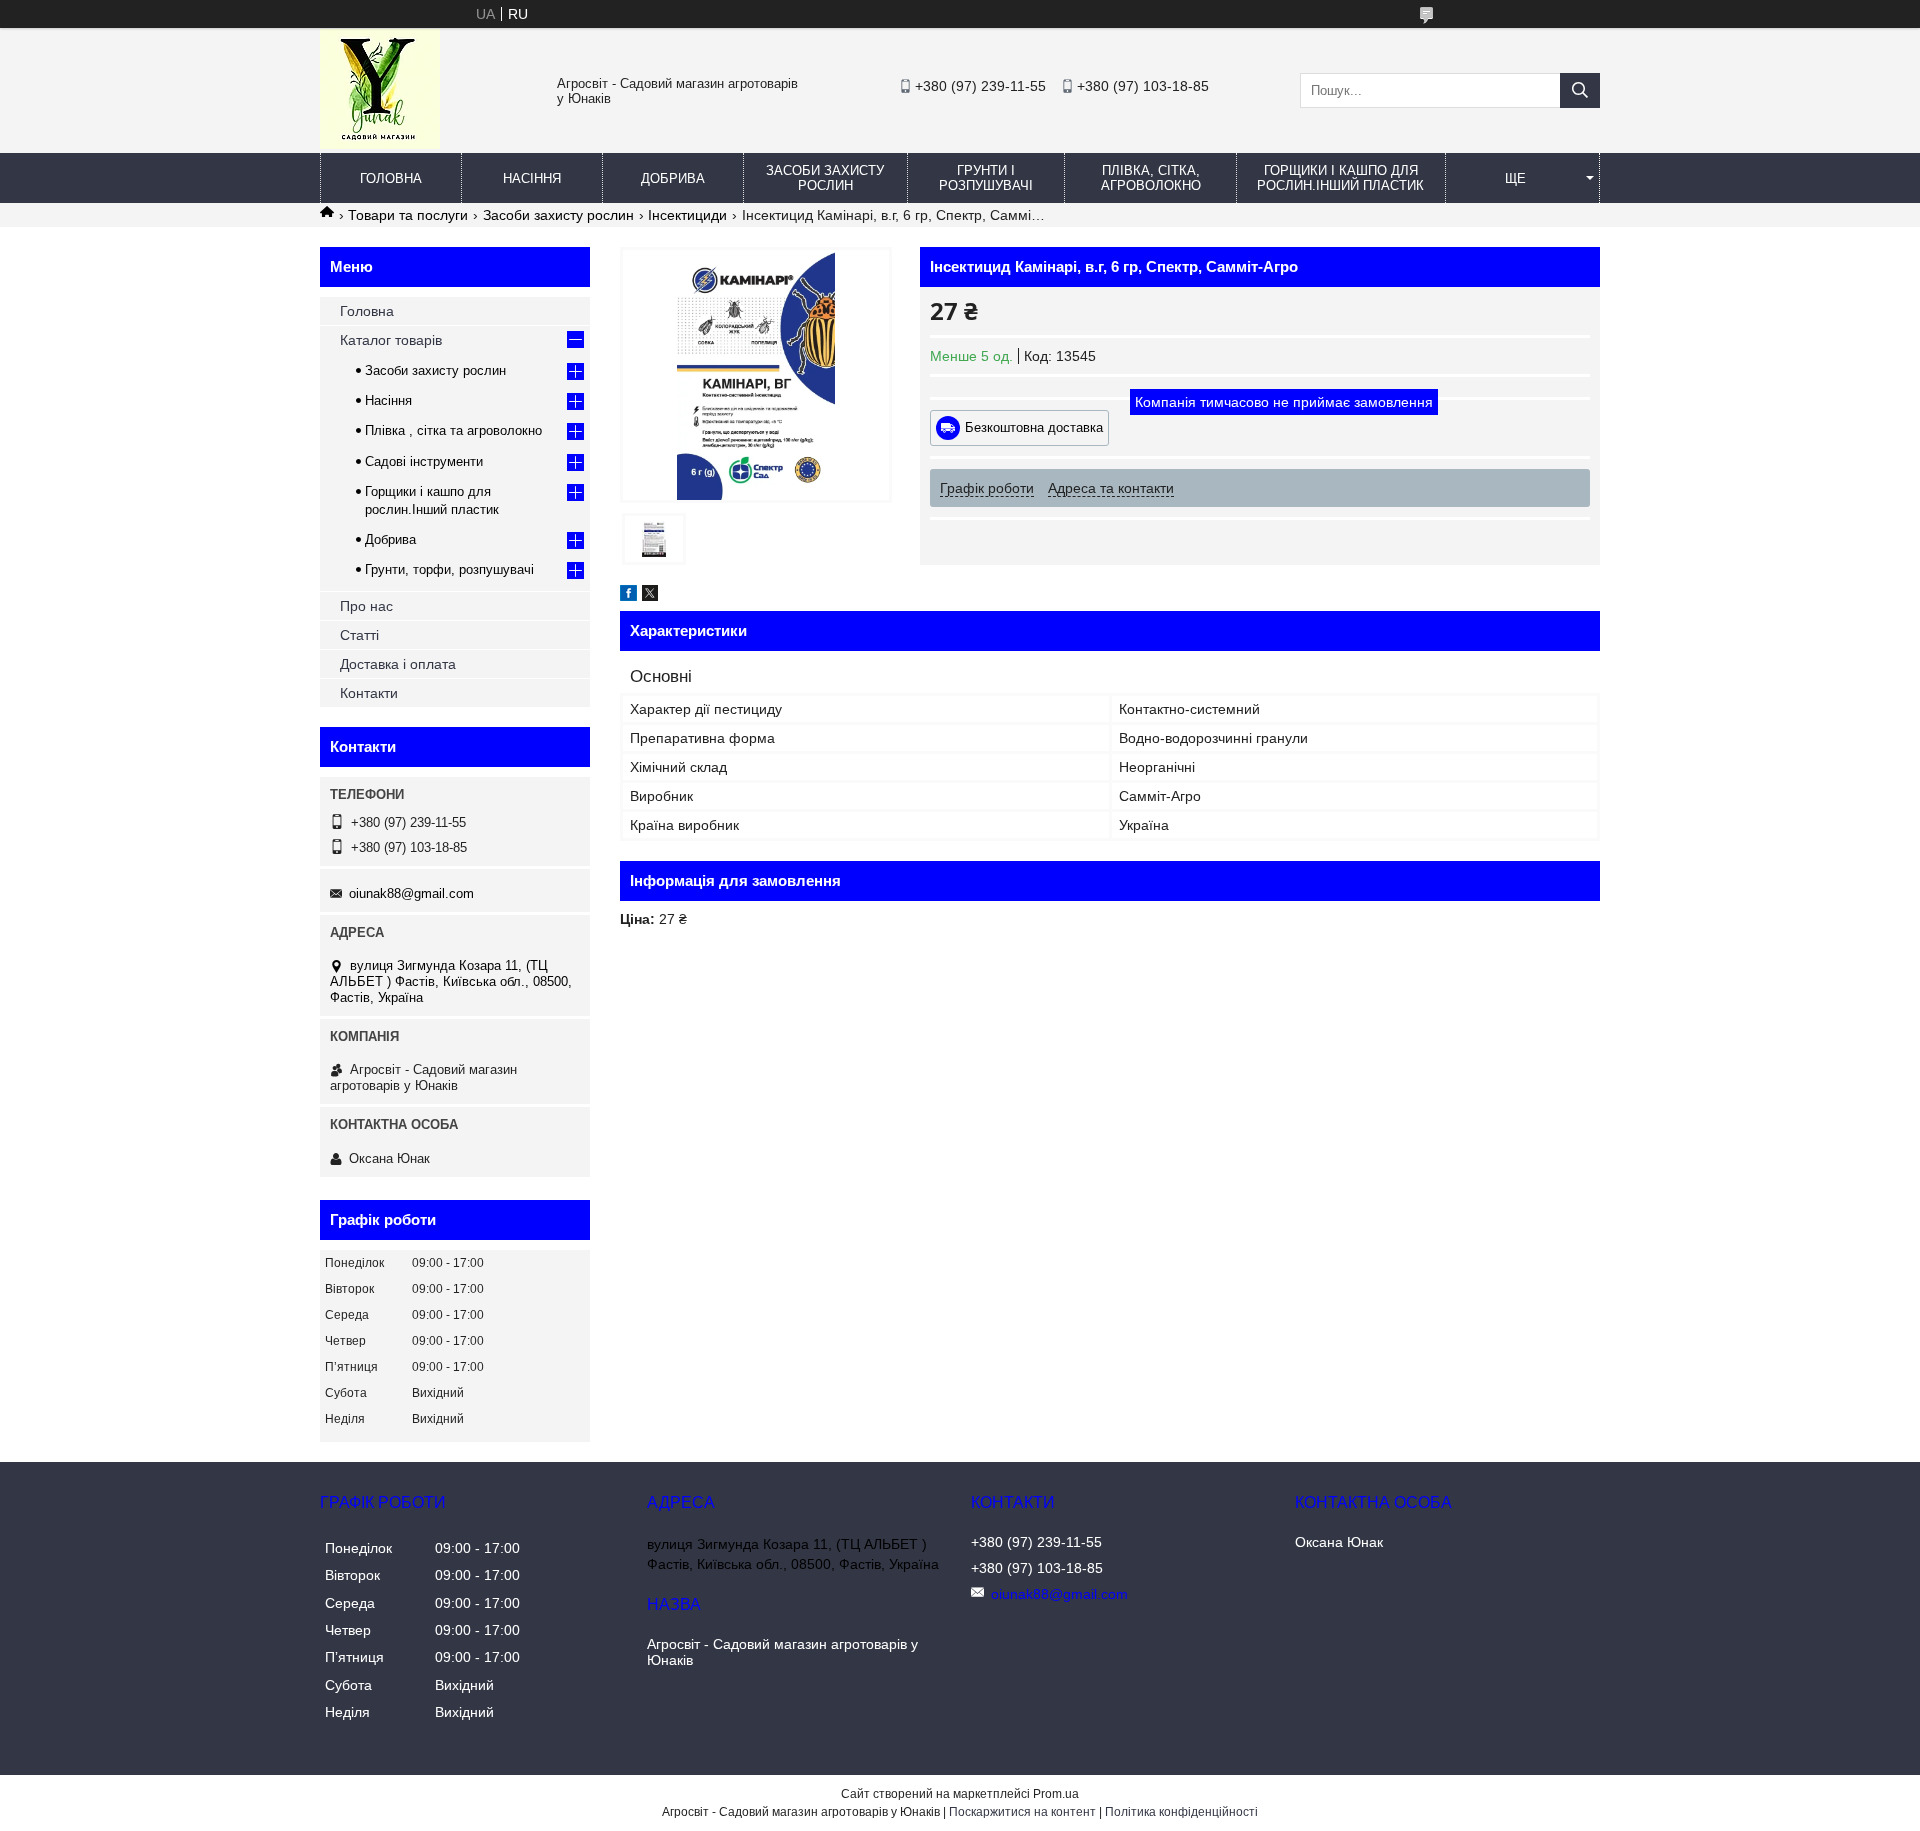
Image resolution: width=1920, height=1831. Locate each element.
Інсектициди (687, 215)
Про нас (366, 606)
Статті (359, 635)
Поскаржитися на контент (1022, 1812)
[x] (650, 596)
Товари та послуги (408, 215)
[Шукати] (1580, 90)
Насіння (532, 178)
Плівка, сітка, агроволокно (1151, 178)
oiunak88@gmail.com (411, 893)
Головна (391, 178)
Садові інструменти (424, 461)
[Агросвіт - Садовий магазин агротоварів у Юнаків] (380, 144)
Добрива (673, 178)
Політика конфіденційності (1181, 1812)
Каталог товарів (391, 340)
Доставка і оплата (398, 664)
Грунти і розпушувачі (986, 178)
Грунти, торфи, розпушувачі (449, 569)
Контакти (369, 693)
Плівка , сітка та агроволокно (453, 430)
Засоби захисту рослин (825, 178)
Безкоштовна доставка (1034, 427)
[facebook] (628, 596)
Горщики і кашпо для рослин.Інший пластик (1340, 178)
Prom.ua (1056, 1794)
